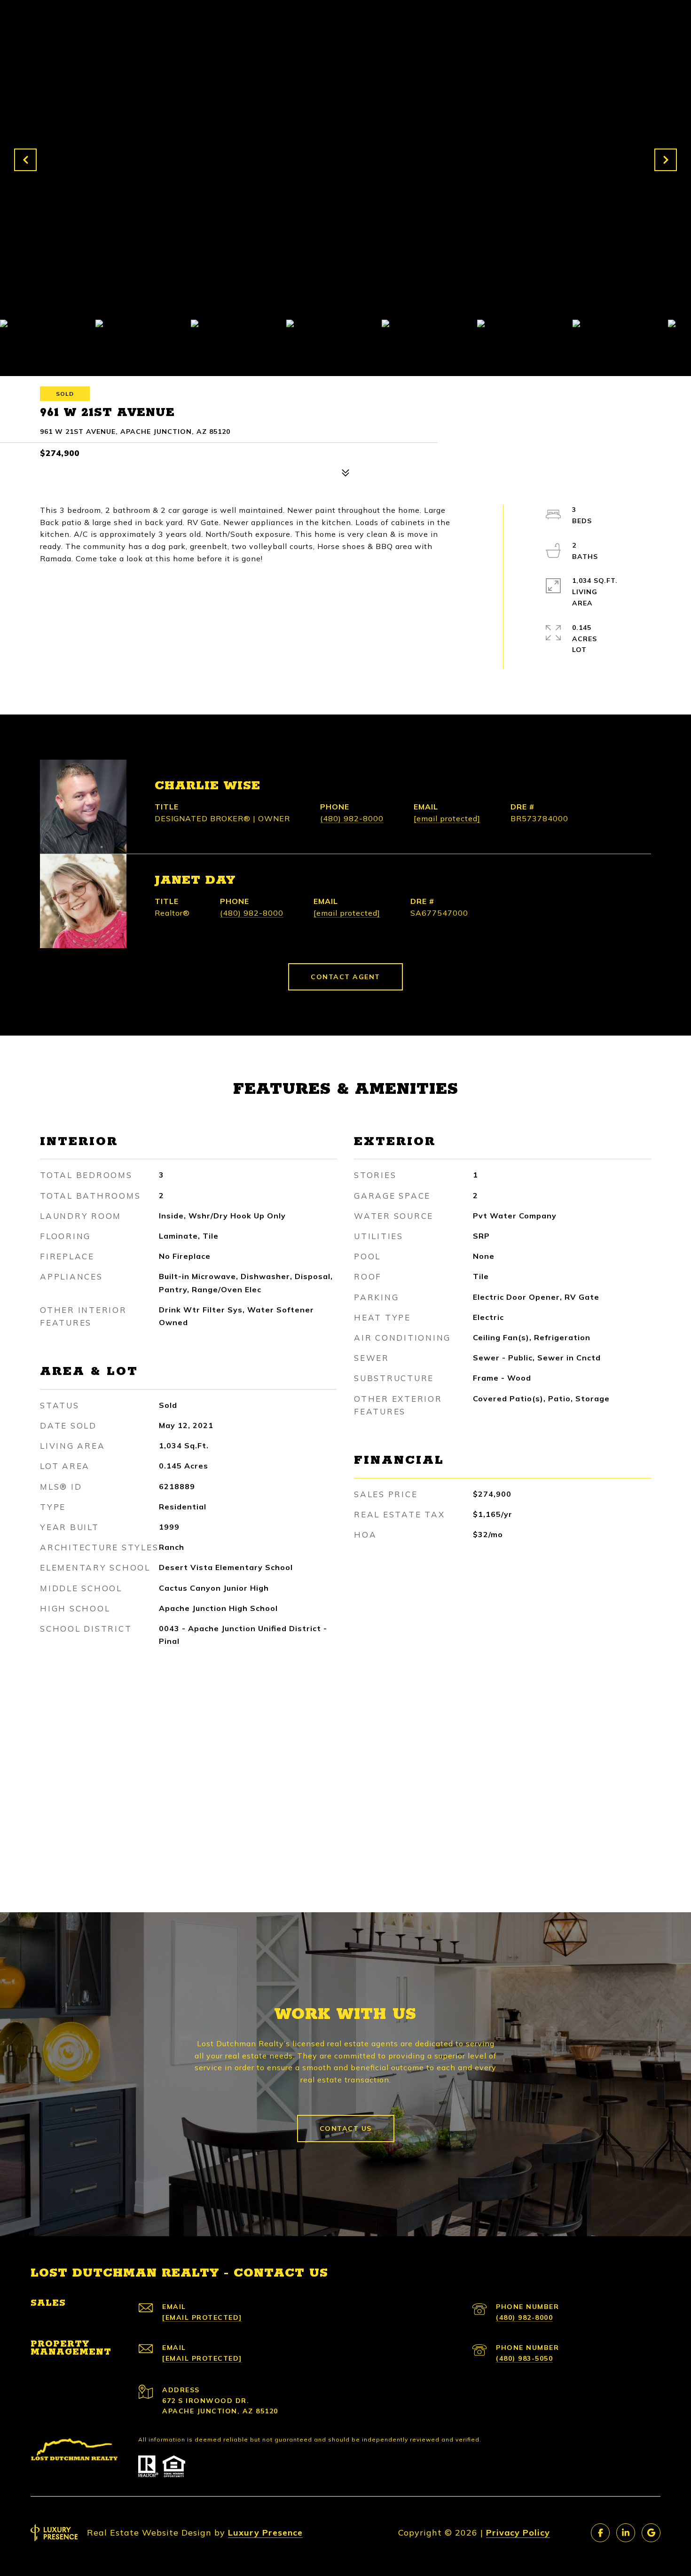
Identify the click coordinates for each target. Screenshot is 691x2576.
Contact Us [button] (346, 2128)
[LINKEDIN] (626, 2533)
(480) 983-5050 (524, 2358)
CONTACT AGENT (345, 977)
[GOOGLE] (651, 2533)
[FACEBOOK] (600, 2533)
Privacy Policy (518, 2533)
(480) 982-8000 (352, 818)
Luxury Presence (265, 2533)
